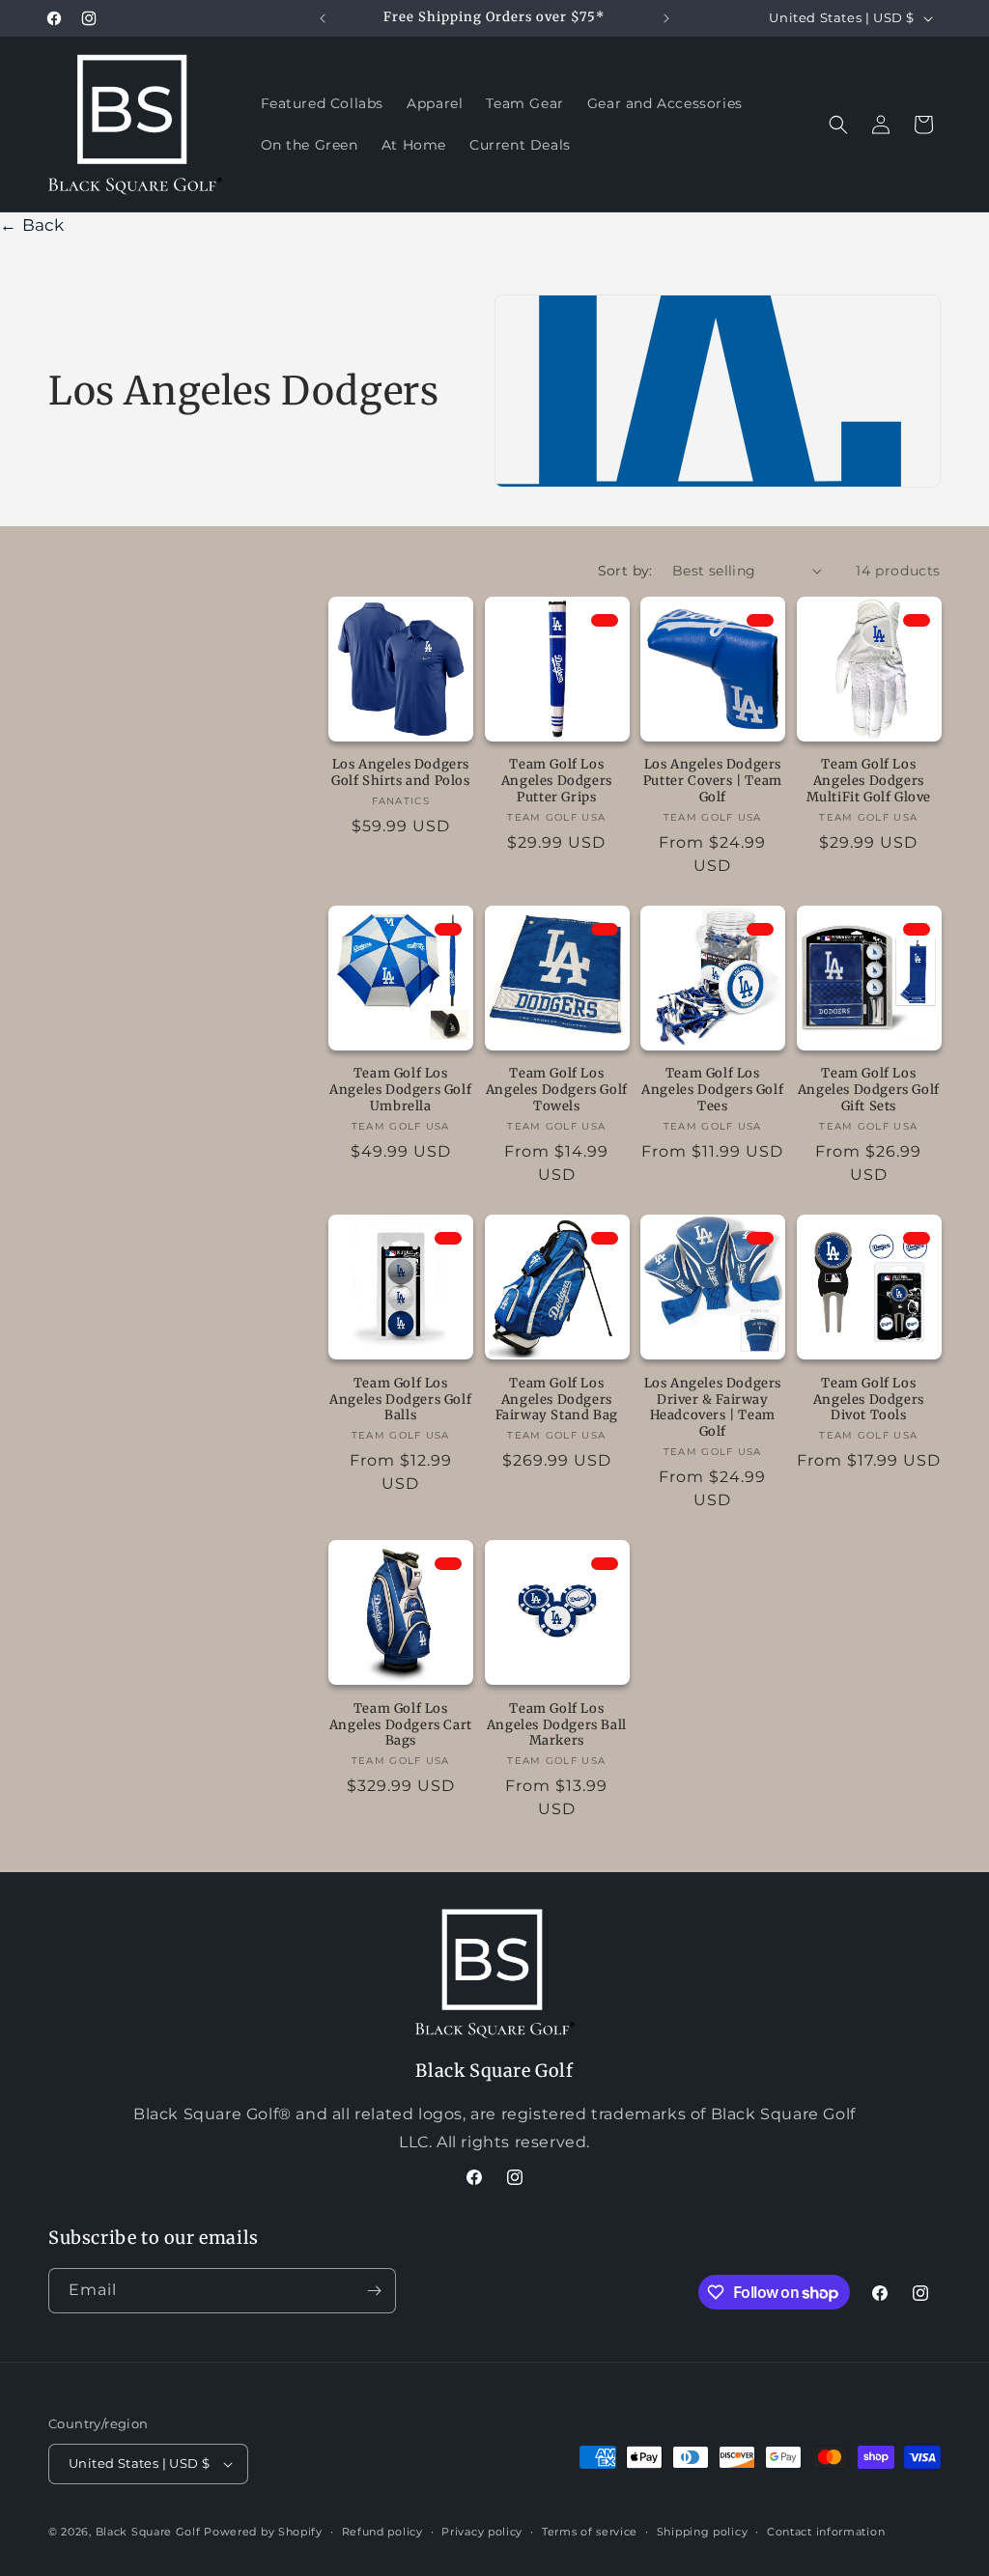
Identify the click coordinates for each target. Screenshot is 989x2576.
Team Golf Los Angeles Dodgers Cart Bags (401, 1725)
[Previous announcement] (323, 18)
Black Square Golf (148, 2532)
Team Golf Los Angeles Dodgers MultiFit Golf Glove (869, 781)
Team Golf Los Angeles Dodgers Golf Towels (557, 1090)
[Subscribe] (374, 2291)
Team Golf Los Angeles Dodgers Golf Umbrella (400, 1090)
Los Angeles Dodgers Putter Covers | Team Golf (713, 781)
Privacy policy (482, 2532)
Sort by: (625, 571)
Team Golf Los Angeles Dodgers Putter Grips (557, 781)
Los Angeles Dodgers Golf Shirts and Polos (401, 773)
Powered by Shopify (263, 2532)
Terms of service (590, 2532)
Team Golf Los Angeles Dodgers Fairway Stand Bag (557, 1400)
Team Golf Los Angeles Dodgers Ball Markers (557, 1725)
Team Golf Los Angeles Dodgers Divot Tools (869, 1400)
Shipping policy (703, 2532)
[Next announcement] (666, 18)
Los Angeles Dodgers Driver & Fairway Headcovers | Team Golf (713, 1408)
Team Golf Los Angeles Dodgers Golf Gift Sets (869, 1090)
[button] (838, 125)
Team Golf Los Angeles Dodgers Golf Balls (400, 1400)
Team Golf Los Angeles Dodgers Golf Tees (712, 1090)
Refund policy (382, 2532)
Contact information (826, 2532)
